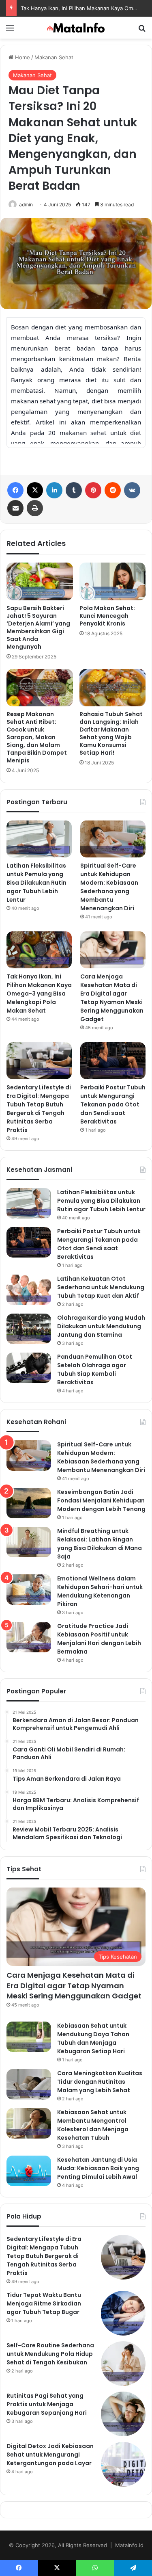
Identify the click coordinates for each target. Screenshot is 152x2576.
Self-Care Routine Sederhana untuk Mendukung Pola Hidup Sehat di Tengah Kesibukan (50, 2354)
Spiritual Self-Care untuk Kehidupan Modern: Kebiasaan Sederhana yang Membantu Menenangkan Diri (109, 887)
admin (26, 205)
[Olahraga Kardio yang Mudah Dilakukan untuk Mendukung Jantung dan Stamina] (29, 1329)
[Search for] (142, 31)
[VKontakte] (132, 490)
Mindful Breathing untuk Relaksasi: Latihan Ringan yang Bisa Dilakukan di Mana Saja (100, 1544)
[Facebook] (15, 490)
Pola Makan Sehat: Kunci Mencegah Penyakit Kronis (107, 616)
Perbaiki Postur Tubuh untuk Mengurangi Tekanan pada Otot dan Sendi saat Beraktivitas (113, 1104)
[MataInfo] (76, 28)
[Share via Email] (15, 508)
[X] (35, 490)
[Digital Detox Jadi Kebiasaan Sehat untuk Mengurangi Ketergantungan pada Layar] (123, 2464)
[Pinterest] (93, 490)
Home (22, 57)
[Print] (35, 508)
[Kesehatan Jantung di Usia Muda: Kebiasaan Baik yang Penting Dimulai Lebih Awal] (29, 2171)
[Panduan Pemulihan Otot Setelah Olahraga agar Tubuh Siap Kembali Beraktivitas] (29, 1368)
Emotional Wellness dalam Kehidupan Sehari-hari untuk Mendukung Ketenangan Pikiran (100, 1591)
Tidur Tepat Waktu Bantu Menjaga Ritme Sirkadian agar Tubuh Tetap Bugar (44, 2303)
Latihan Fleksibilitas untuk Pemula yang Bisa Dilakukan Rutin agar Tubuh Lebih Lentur (36, 883)
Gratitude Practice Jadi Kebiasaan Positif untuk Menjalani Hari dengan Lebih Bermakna (99, 1639)
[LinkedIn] (54, 490)
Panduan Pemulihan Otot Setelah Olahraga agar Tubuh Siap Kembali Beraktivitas (95, 1369)
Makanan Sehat (54, 57)
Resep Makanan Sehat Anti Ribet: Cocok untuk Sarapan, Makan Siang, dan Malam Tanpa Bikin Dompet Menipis (37, 737)
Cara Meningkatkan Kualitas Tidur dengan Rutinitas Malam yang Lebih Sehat (100, 2082)
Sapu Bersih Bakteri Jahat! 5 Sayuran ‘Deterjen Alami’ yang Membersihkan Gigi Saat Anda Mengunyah (38, 627)
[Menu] (10, 31)
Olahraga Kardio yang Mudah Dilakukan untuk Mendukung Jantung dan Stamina (101, 1326)
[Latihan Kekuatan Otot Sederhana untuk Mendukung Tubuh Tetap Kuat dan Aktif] (29, 1290)
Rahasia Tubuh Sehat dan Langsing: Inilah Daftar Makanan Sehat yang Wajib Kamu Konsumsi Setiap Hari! (111, 733)
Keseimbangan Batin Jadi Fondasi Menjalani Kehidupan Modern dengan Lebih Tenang (101, 1500)
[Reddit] (113, 490)
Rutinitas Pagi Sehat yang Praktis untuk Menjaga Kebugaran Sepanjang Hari (47, 2404)
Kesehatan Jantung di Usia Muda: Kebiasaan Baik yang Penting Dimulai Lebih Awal (98, 2168)
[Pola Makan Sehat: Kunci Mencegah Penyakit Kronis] (113, 581)
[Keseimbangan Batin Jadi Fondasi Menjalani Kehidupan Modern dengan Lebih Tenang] (29, 1503)
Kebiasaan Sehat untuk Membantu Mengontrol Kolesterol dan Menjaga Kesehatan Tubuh (93, 2125)
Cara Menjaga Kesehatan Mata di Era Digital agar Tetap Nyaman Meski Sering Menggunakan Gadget (112, 998)
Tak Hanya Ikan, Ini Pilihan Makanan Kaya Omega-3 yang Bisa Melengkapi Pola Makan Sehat (39, 994)
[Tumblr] (74, 490)
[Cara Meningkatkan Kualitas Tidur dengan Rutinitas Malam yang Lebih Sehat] (29, 2084)
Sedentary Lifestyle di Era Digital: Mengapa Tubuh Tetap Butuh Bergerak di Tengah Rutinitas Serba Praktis (39, 1109)
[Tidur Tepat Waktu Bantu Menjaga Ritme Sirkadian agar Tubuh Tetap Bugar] (123, 2313)
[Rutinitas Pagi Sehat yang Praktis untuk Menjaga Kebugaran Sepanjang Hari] (123, 2414)
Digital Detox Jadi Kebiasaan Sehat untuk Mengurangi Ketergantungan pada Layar (50, 2455)
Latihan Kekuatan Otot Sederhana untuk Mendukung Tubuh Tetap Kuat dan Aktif (101, 1287)
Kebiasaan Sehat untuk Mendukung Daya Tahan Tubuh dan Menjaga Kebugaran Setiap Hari (93, 2038)
